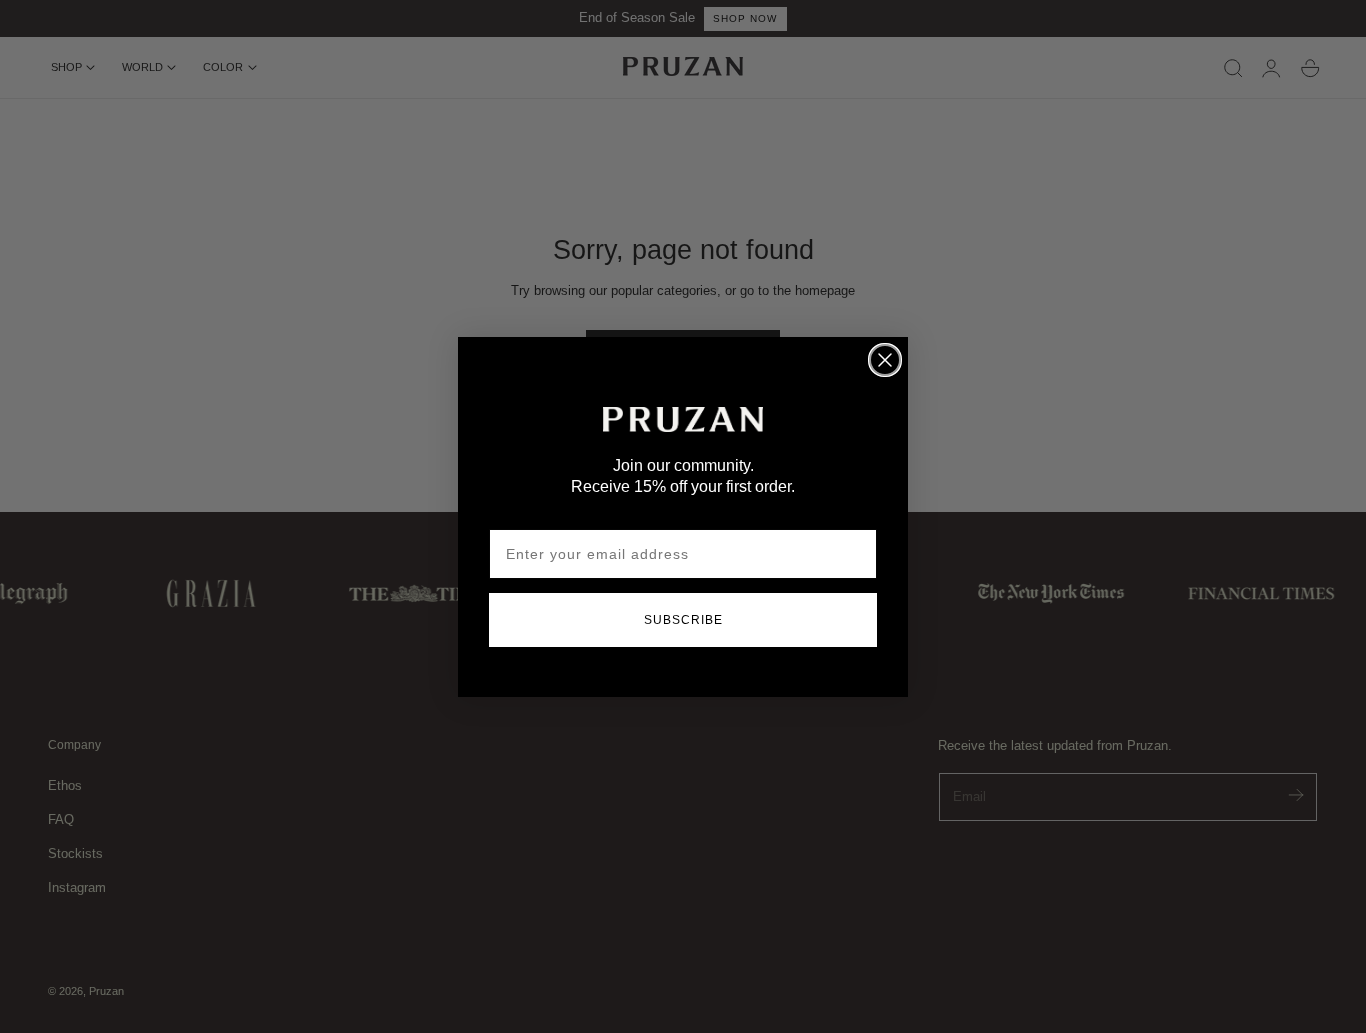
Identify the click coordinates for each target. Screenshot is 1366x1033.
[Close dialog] (885, 360)
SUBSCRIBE (683, 620)
